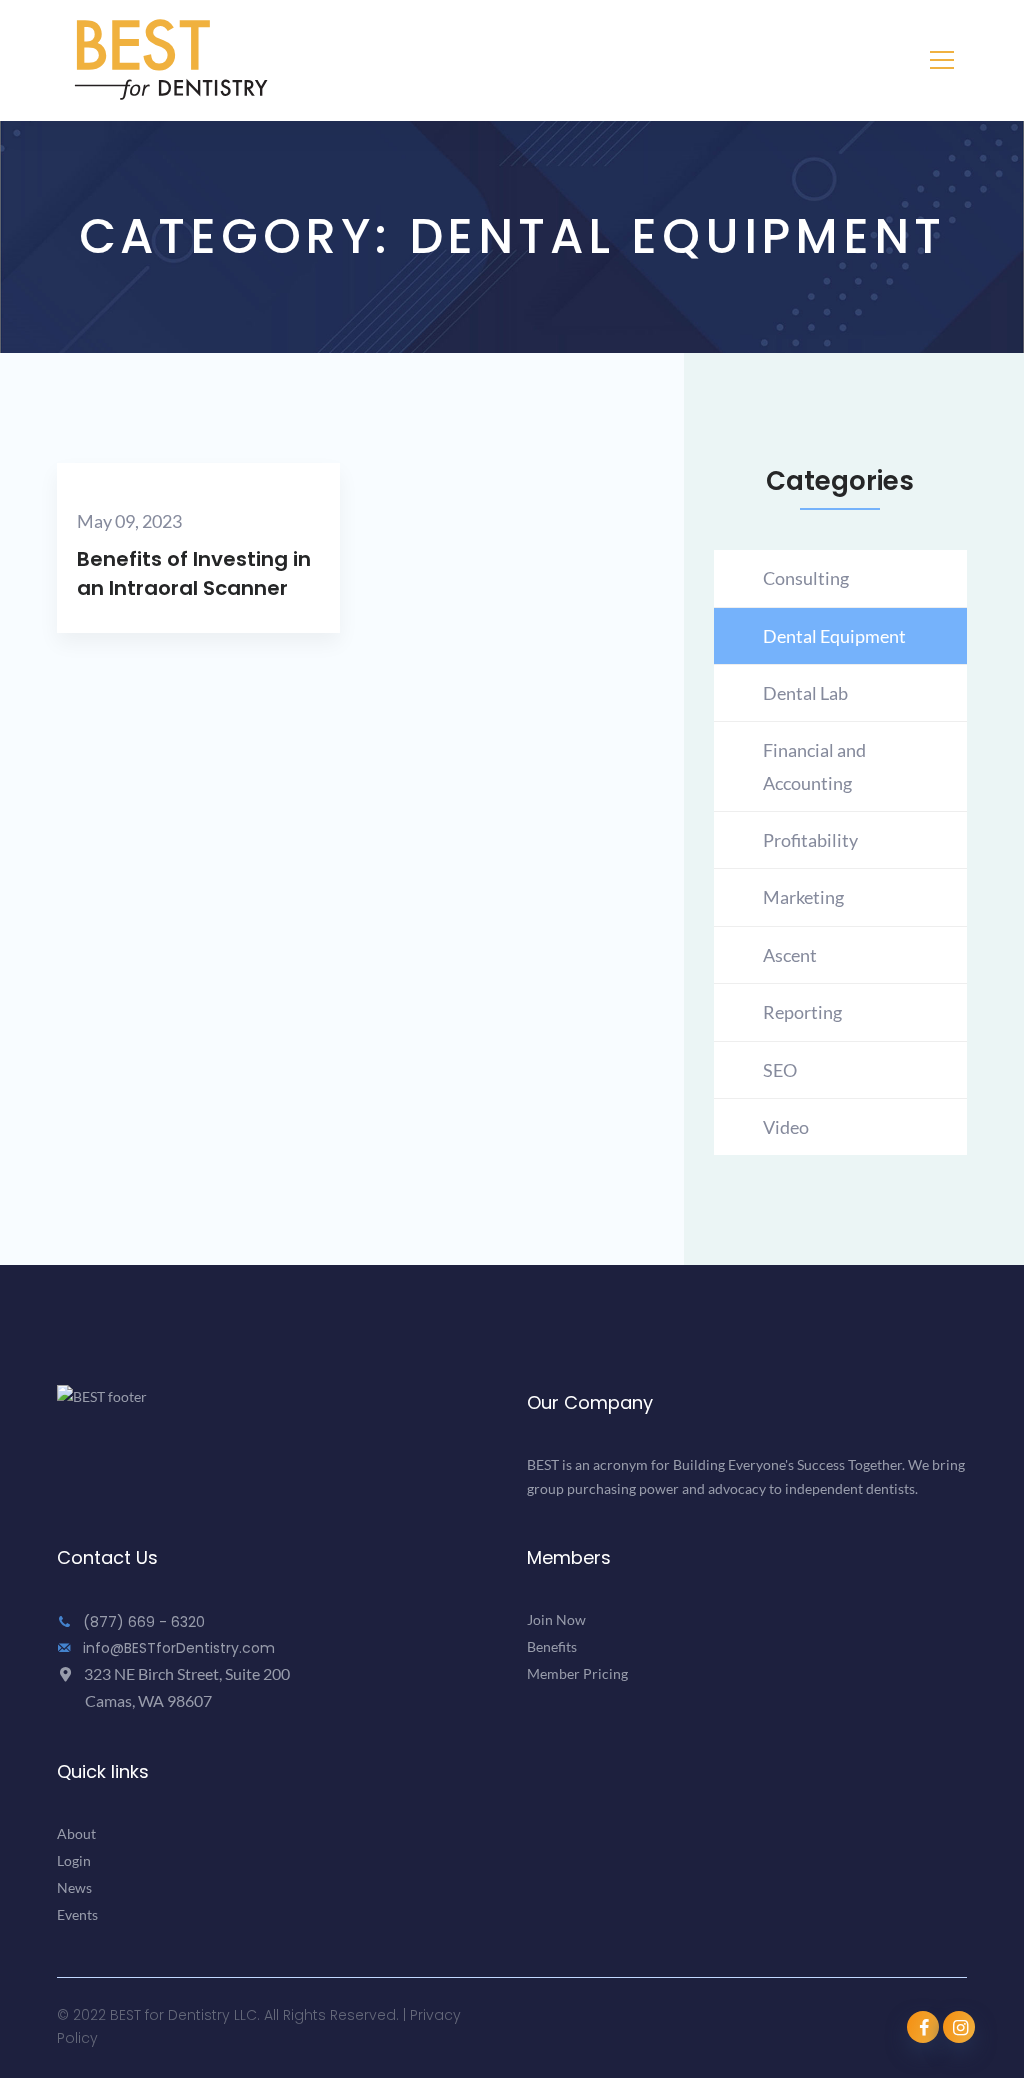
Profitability (810, 840)
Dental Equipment (834, 636)
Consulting (806, 578)
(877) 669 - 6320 (142, 1622)
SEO (780, 1070)
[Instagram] (959, 2027)
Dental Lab (805, 693)
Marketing (803, 897)
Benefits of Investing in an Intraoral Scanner (194, 573)
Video (786, 1127)
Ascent (790, 955)
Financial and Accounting (814, 766)
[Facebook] (923, 2027)
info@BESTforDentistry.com (177, 1648)
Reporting (802, 1012)
